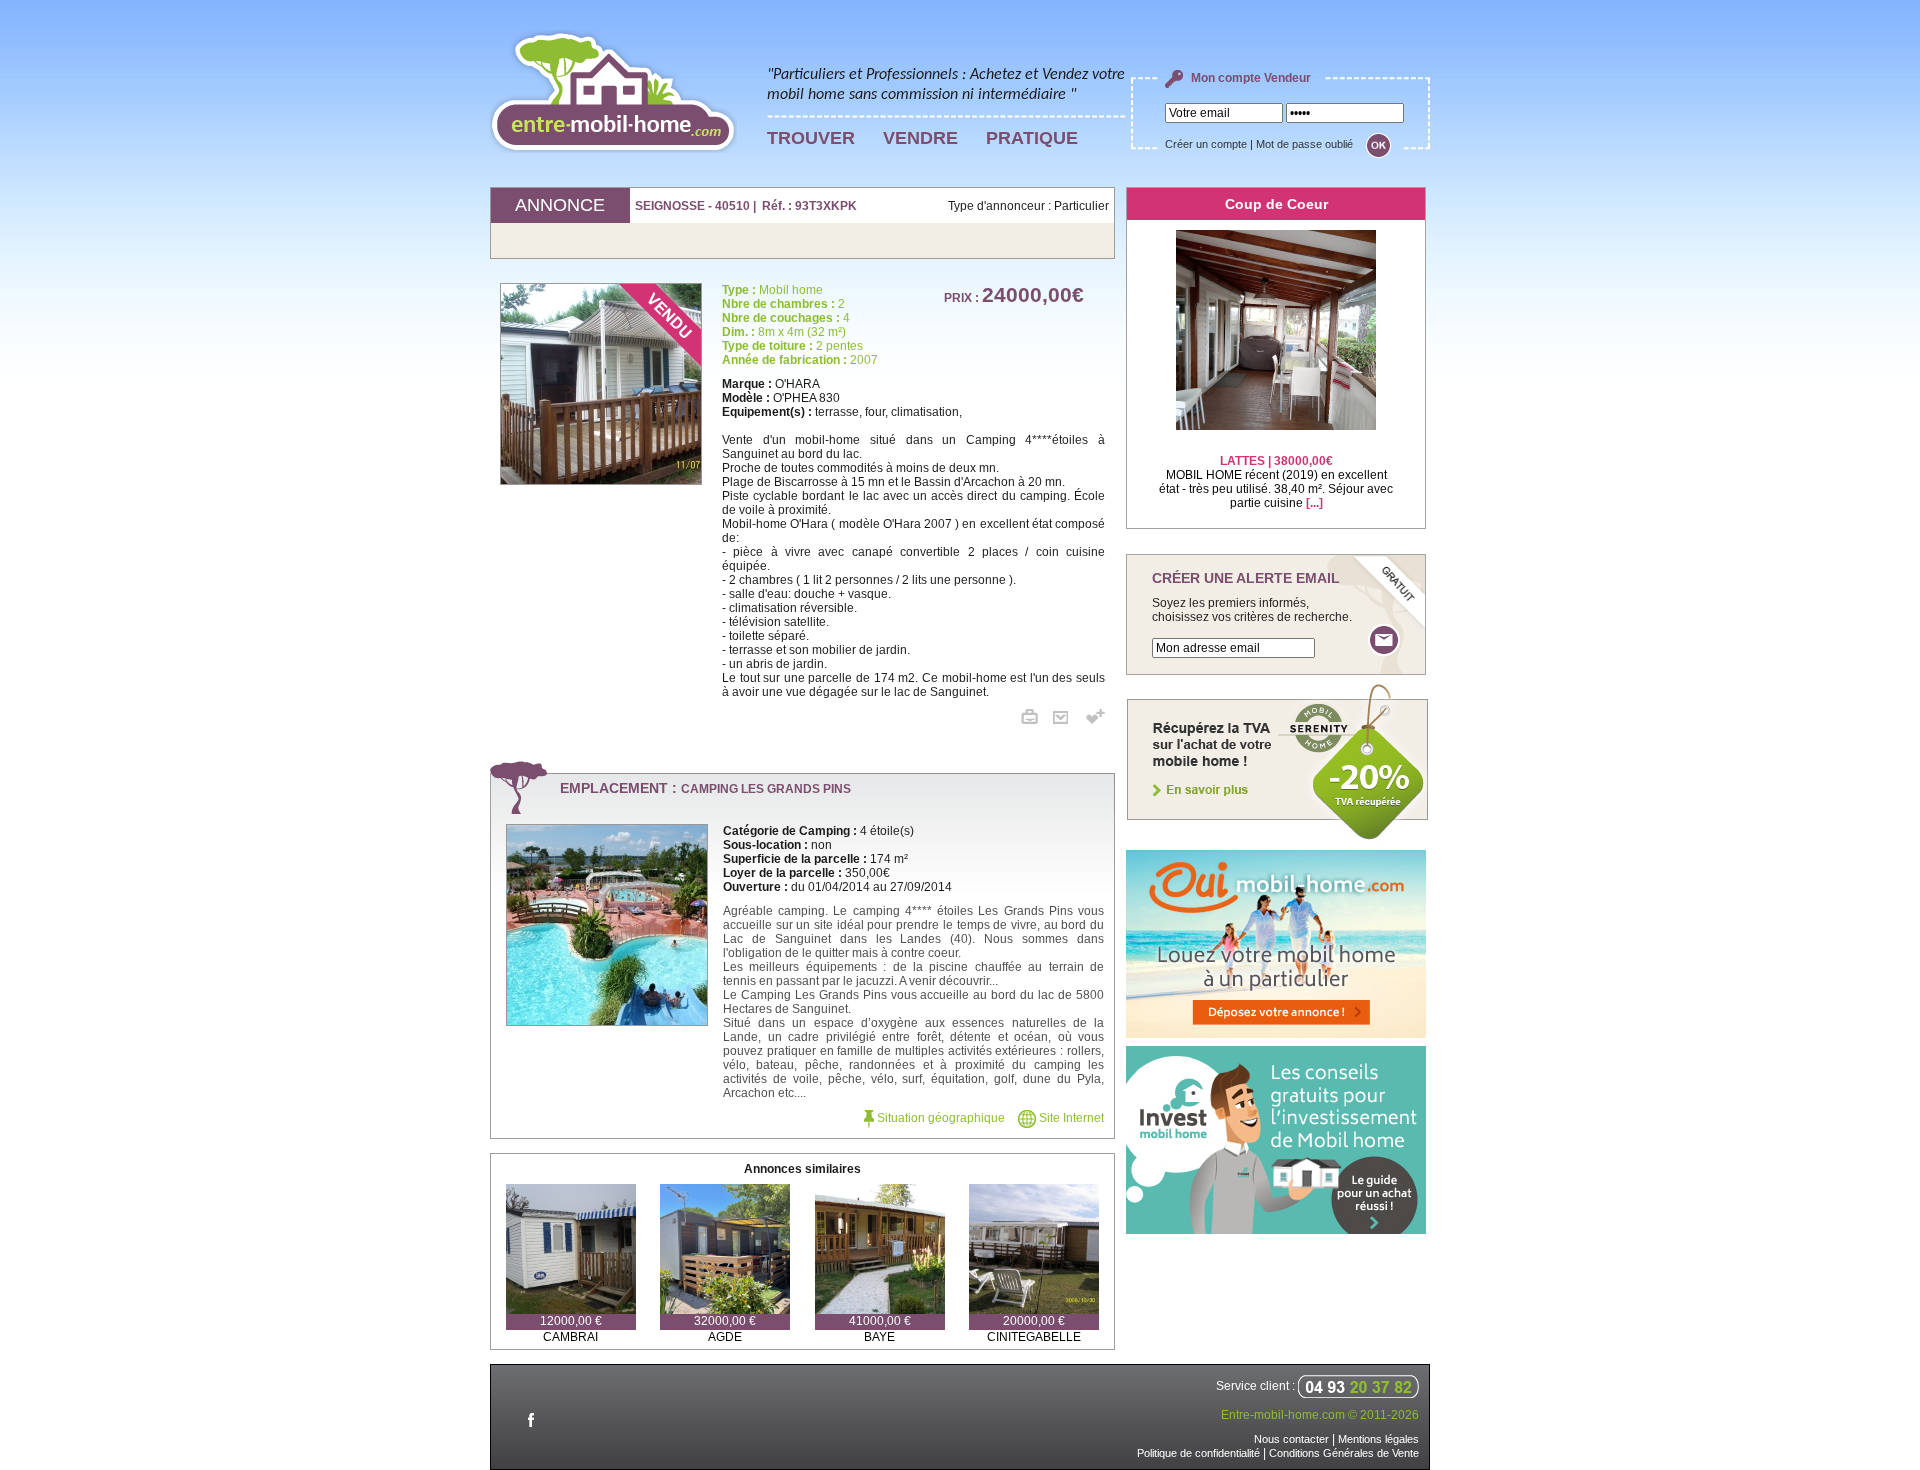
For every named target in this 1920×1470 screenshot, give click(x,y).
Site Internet (1070, 1118)
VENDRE (920, 138)
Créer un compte (1206, 144)
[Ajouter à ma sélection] (1095, 720)
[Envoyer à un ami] (1068, 720)
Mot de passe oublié (1304, 144)
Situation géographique (939, 1118)
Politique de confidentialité (1198, 1453)
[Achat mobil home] (1278, 838)
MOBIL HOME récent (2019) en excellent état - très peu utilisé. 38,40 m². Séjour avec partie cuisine (1276, 482)
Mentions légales (1378, 1439)
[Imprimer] (1037, 720)
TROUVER (811, 138)
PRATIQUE (1032, 138)
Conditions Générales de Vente (1344, 1453)
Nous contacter (1291, 1439)
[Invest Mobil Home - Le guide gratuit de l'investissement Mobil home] (1276, 1230)
